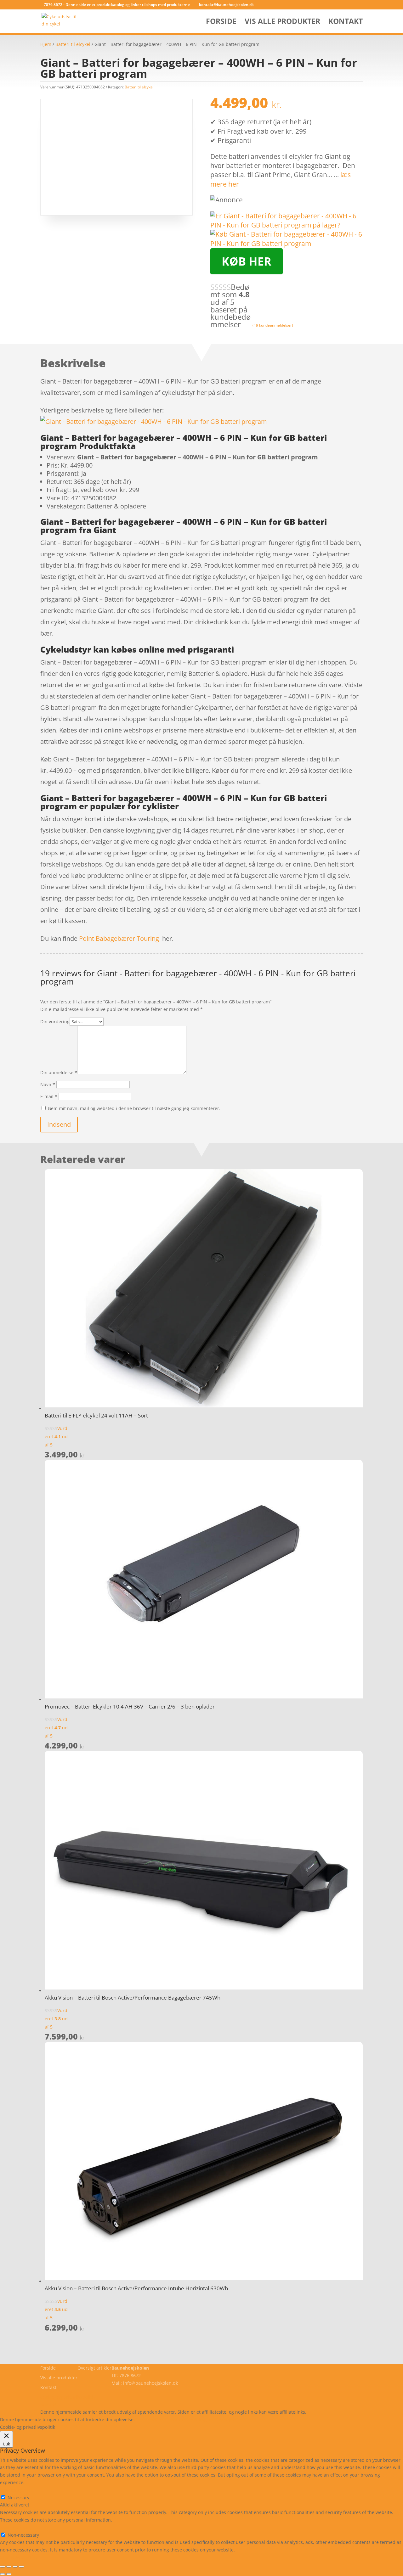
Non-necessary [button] (16, 2527)
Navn (48, 1084)
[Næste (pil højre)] (9, 2574)
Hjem (46, 44)
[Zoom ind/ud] (3, 2567)
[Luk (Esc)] (21, 2567)
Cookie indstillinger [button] (191, 2419)
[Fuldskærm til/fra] (9, 2567)
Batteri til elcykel (73, 44)
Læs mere (153, 2419)
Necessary (18, 2497)
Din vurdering (55, 1021)
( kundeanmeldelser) (273, 325)
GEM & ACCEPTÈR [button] (18, 2557)
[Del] (15, 2567)
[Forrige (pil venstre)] (3, 2574)
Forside (221, 22)
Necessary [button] (11, 2490)
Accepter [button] (228, 2419)
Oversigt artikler (94, 2368)
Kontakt (346, 22)
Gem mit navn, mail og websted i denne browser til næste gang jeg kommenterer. (134, 1108)
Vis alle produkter (282, 22)
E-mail (49, 1096)
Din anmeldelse (59, 1072)
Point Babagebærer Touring (119, 938)
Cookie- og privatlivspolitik (68, 2397)
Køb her (247, 261)
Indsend (59, 1124)
